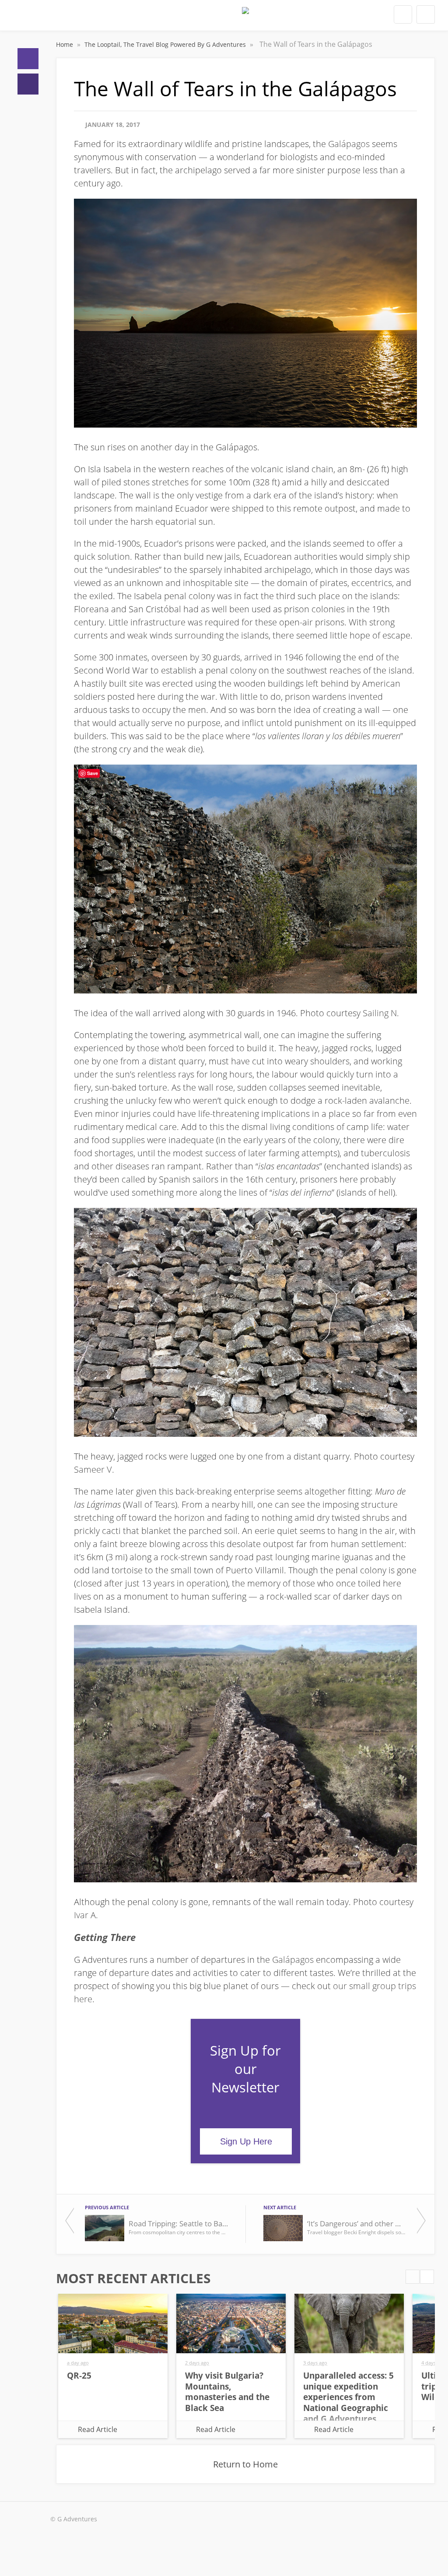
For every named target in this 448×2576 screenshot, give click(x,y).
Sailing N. (381, 1013)
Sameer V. (94, 1469)
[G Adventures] (245, 18)
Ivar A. (86, 1915)
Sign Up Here (246, 2141)
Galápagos (349, 144)
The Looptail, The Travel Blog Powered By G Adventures (166, 44)
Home (28, 59)
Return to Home (245, 2464)
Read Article (98, 2429)
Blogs (28, 84)
